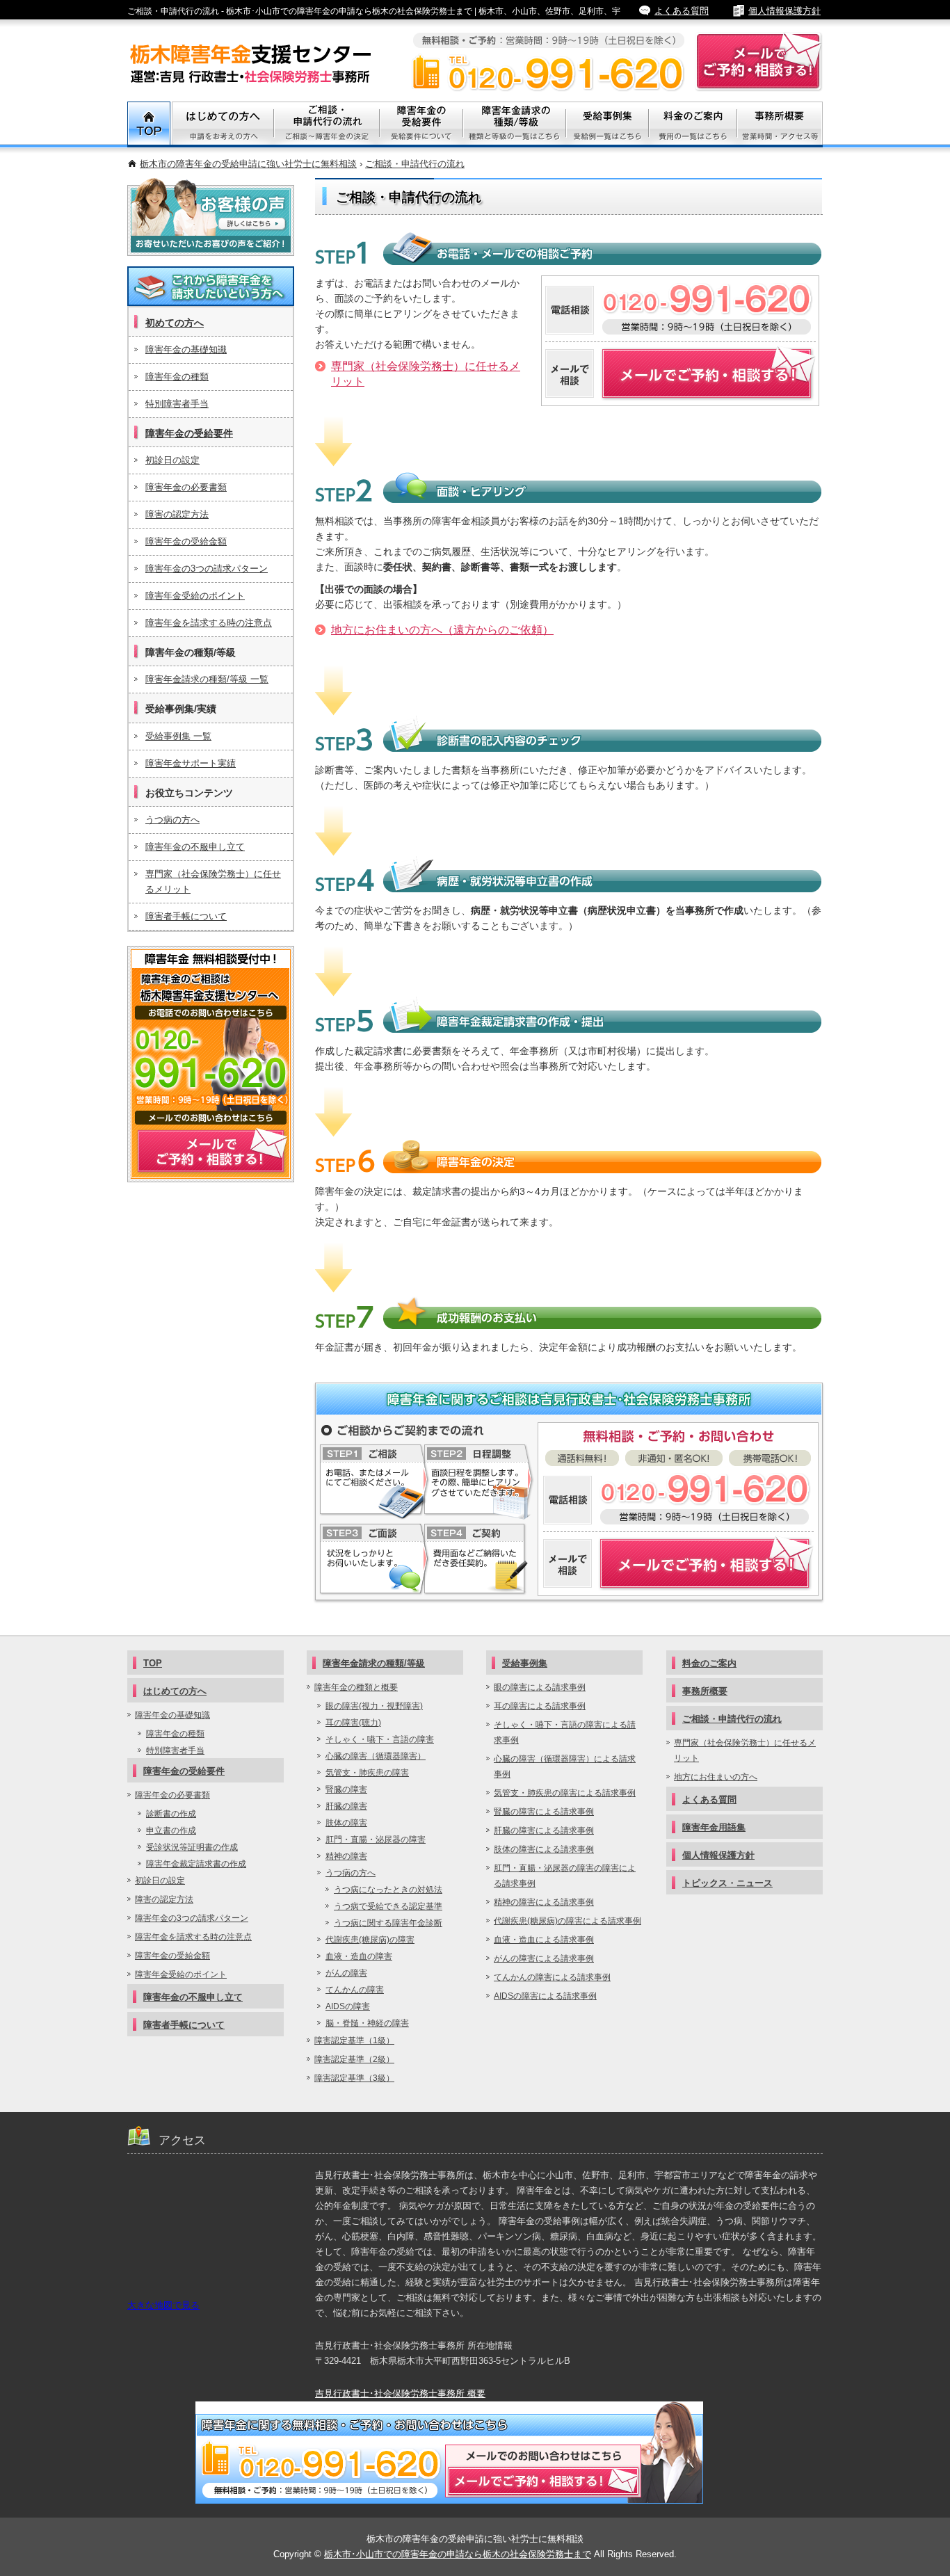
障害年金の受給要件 (189, 433)
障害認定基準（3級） (354, 2078)
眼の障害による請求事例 (540, 1687)
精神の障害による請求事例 (544, 1902)
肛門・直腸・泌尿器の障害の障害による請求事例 (565, 1876)
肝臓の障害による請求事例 (544, 1830)
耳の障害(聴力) (353, 1723)
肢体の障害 (346, 1823)
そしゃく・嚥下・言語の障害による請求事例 (565, 1732)
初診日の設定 (172, 460)
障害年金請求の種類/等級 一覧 (207, 679)
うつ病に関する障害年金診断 (388, 1923)
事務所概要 (780, 124)
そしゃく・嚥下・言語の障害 (380, 1739)
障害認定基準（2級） (354, 2059)
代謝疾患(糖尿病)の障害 (370, 1940)
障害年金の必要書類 (186, 487)
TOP (150, 124)
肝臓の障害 (346, 1806)
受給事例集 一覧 (178, 736)
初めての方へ (175, 323)
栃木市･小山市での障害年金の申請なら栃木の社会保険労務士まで (458, 2554)
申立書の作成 (171, 1830)
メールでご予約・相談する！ (211, 1064)
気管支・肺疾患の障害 (367, 1773)
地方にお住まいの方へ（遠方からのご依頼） (442, 630)
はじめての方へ (175, 1691)
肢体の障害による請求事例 (544, 1849)
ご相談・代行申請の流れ (327, 124)
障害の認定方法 (177, 514)
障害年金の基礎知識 (186, 349)
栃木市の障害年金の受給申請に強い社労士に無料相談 (248, 164)
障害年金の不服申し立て (195, 847)
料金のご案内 (693, 124)
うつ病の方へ (172, 820)
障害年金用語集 (714, 1827)
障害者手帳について (186, 916)
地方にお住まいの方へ (716, 1777)
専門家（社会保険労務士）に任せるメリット (213, 882)
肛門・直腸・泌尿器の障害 (376, 1840)
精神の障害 (346, 1856)
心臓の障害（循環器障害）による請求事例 (565, 1766)
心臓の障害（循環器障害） (376, 1756)
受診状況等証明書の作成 (192, 1847)
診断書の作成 (171, 1814)
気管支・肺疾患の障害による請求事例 (565, 1793)
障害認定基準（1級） (354, 2040)
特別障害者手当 (177, 404)
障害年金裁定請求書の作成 (196, 1864)
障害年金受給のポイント (195, 596)
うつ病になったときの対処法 (388, 1890)
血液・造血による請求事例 (544, 1940)
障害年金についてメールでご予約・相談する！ (678, 1564)
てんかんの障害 (355, 1990)
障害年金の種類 (177, 377)
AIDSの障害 (348, 2006)
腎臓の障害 (346, 1789)
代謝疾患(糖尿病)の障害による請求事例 (567, 1921)
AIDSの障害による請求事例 (545, 1996)
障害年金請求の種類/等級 (515, 124)
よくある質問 (682, 11)
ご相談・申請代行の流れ (415, 164)
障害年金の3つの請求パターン (207, 569)
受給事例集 (607, 124)
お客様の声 (211, 217)
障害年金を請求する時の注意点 (209, 623)
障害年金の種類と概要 (356, 1687)
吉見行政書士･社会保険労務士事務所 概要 (400, 2393)
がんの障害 (346, 1973)
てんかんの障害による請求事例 (552, 1977)
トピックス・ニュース (727, 1883)
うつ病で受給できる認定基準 (388, 1906)
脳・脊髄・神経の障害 (367, 2023)
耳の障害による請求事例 (540, 1706)
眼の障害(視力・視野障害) (374, 1706)
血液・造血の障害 (359, 1956)
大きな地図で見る (163, 2305)
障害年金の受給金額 (186, 541)
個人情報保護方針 (784, 11)
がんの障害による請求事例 (544, 1958)
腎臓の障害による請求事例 (544, 1812)
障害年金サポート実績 (191, 763)
